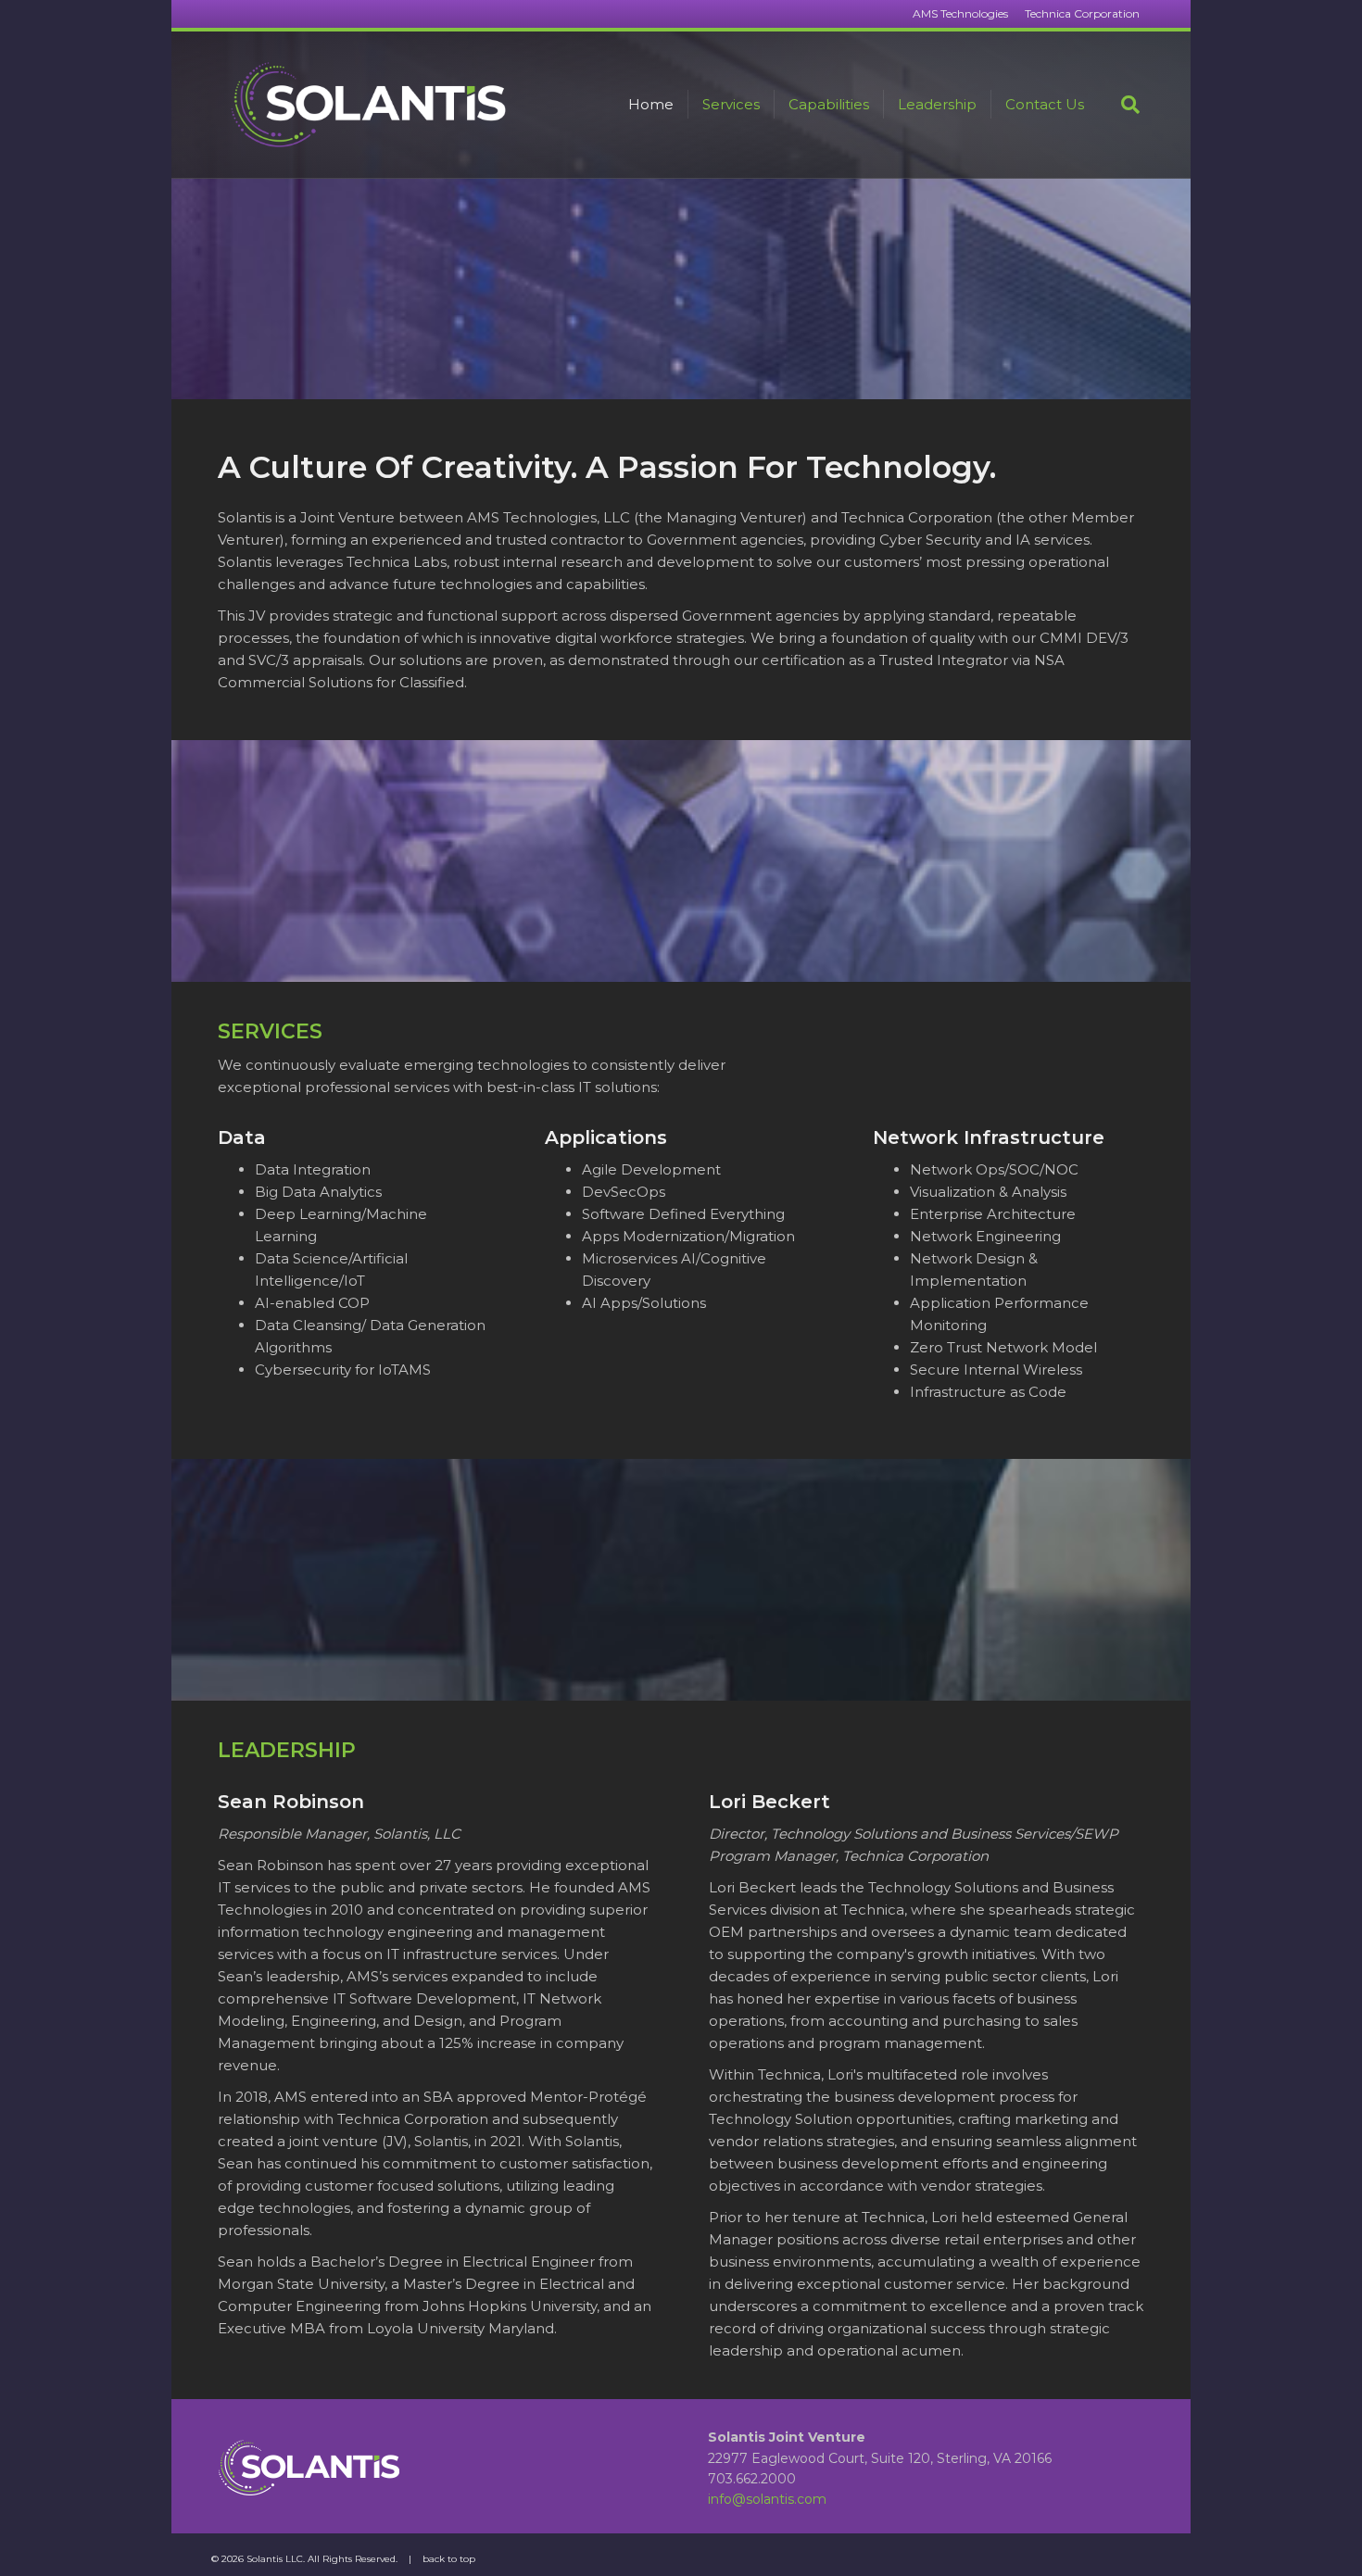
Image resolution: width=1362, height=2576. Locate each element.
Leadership (937, 104)
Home (651, 104)
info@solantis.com (767, 2499)
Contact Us (1045, 104)
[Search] (1119, 105)
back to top (449, 2559)
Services (731, 104)
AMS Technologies (960, 13)
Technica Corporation (1082, 13)
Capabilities (829, 104)
